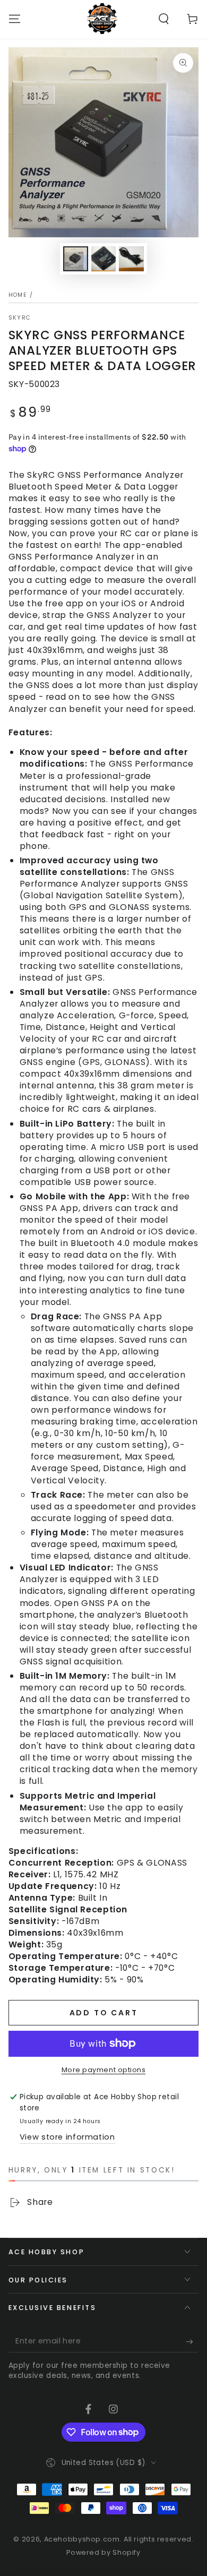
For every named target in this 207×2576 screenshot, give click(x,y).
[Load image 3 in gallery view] (131, 259)
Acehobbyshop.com (82, 2539)
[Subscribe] (192, 2341)
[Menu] (15, 19)
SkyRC (20, 318)
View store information (67, 2137)
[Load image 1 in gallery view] (75, 259)
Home (18, 295)
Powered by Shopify (103, 2552)
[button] (164, 19)
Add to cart (104, 2013)
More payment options (104, 2070)
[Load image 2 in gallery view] (103, 259)
